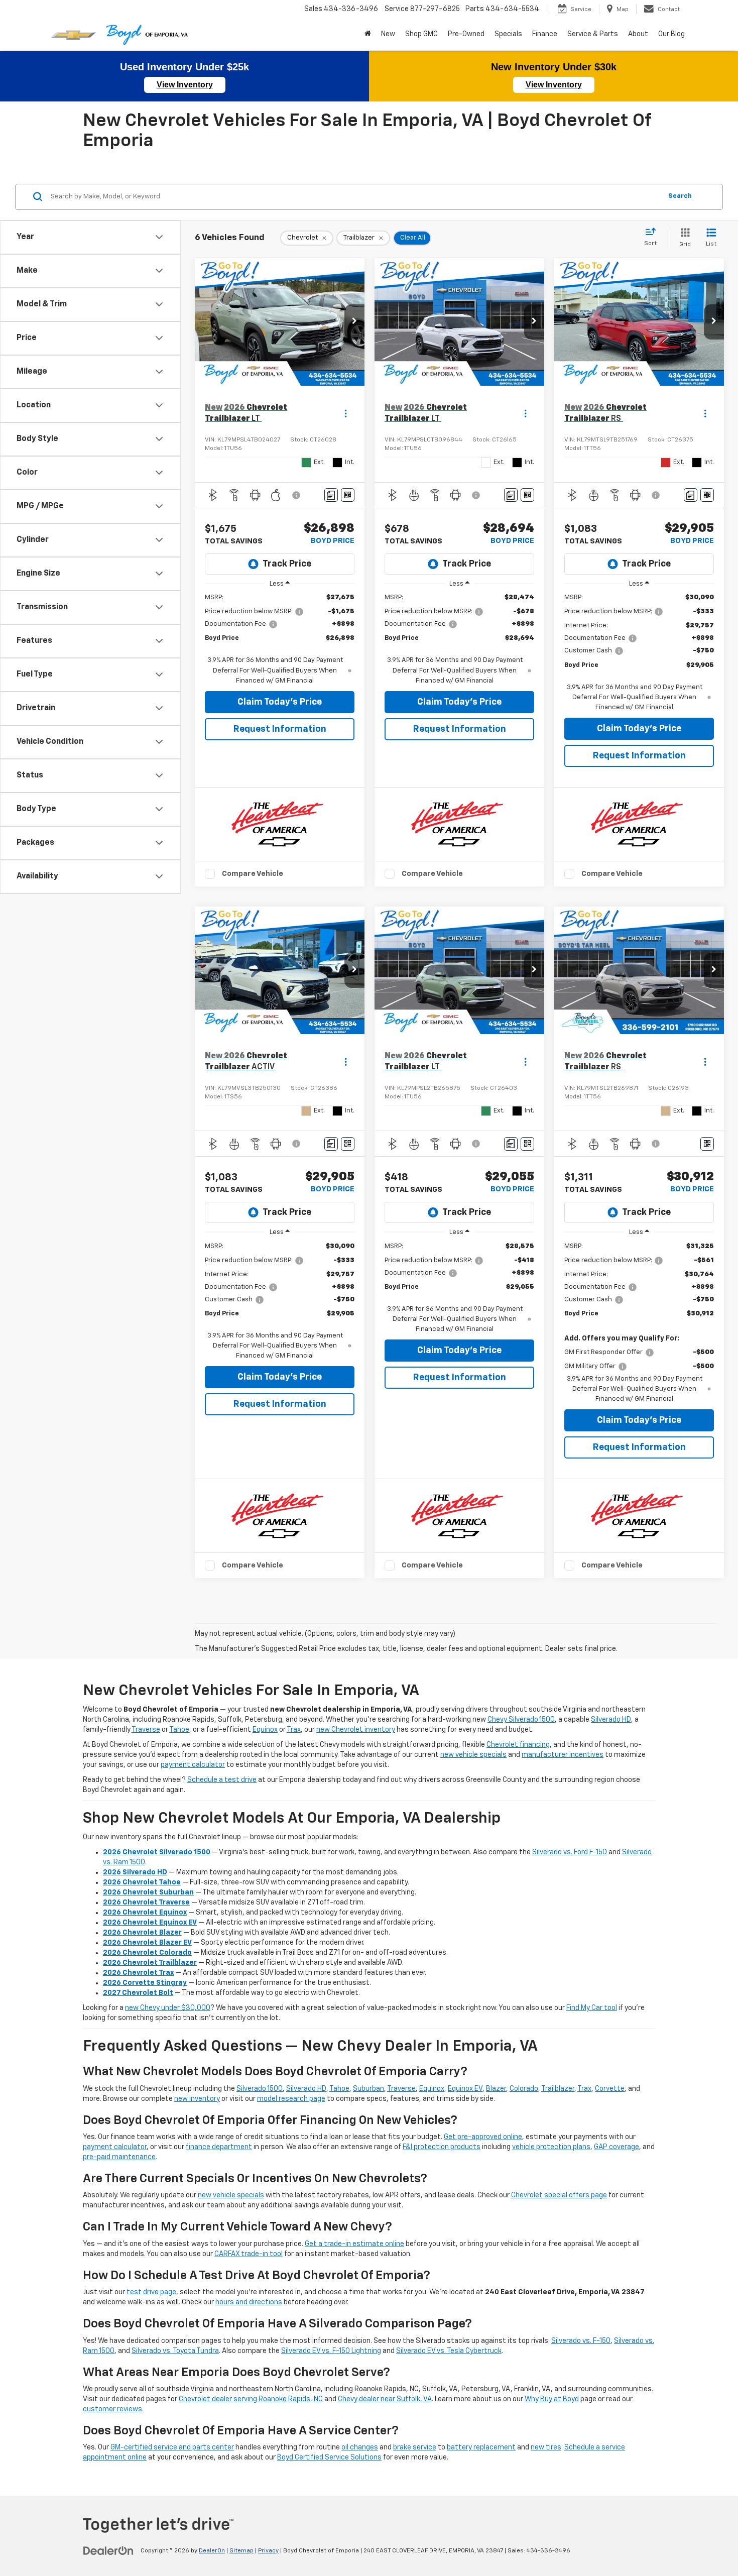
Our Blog (671, 34)
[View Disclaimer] (297, 495)
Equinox (265, 1730)
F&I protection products (442, 2147)
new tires (546, 2447)
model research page (291, 2099)
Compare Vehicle (253, 874)
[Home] (368, 34)
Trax (294, 1730)
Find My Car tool (592, 2008)
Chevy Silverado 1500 (521, 1720)
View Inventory (185, 85)
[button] (354, 322)
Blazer (496, 2089)
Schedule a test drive (222, 1780)
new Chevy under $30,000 (168, 2008)
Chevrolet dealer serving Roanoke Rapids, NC (251, 2399)
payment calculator (193, 1765)
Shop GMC (421, 34)
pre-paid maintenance (119, 2157)
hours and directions (249, 2302)
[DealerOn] (108, 2550)
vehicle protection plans (551, 2147)
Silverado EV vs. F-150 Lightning (331, 2351)
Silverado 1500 (260, 2089)
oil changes (360, 2447)
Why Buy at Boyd (552, 2399)
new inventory (197, 2099)
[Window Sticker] (348, 495)
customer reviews (112, 2409)
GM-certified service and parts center (172, 2447)
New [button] (388, 34)
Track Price (287, 564)
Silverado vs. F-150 (581, 2341)
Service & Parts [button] (593, 34)
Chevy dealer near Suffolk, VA (385, 2399)
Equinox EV (465, 2089)
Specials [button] (508, 34)
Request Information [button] (280, 729)
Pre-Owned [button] (466, 34)
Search (680, 196)
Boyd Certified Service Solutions (329, 2457)
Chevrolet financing (518, 1745)
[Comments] (331, 495)
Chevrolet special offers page (559, 2195)
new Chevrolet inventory (356, 1730)
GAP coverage (617, 2147)
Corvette (610, 2089)
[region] (280, 639)
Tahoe (179, 1730)
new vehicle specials (473, 1755)
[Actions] (346, 414)
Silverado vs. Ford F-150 (570, 1852)
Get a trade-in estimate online (354, 2244)
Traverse (146, 1730)
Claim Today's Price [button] (280, 702)
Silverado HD (611, 1720)
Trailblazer (558, 2089)
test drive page (151, 2292)
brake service (415, 2447)
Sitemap (241, 2551)
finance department (219, 2147)
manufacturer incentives (563, 1755)
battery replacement (481, 2447)
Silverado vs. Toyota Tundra (175, 2351)
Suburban (368, 2089)
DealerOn (212, 2551)
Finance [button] (545, 34)
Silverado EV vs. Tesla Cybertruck (449, 2351)
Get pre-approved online (483, 2137)
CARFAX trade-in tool (249, 2254)
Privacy (268, 2551)
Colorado (524, 2089)
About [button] (638, 34)
